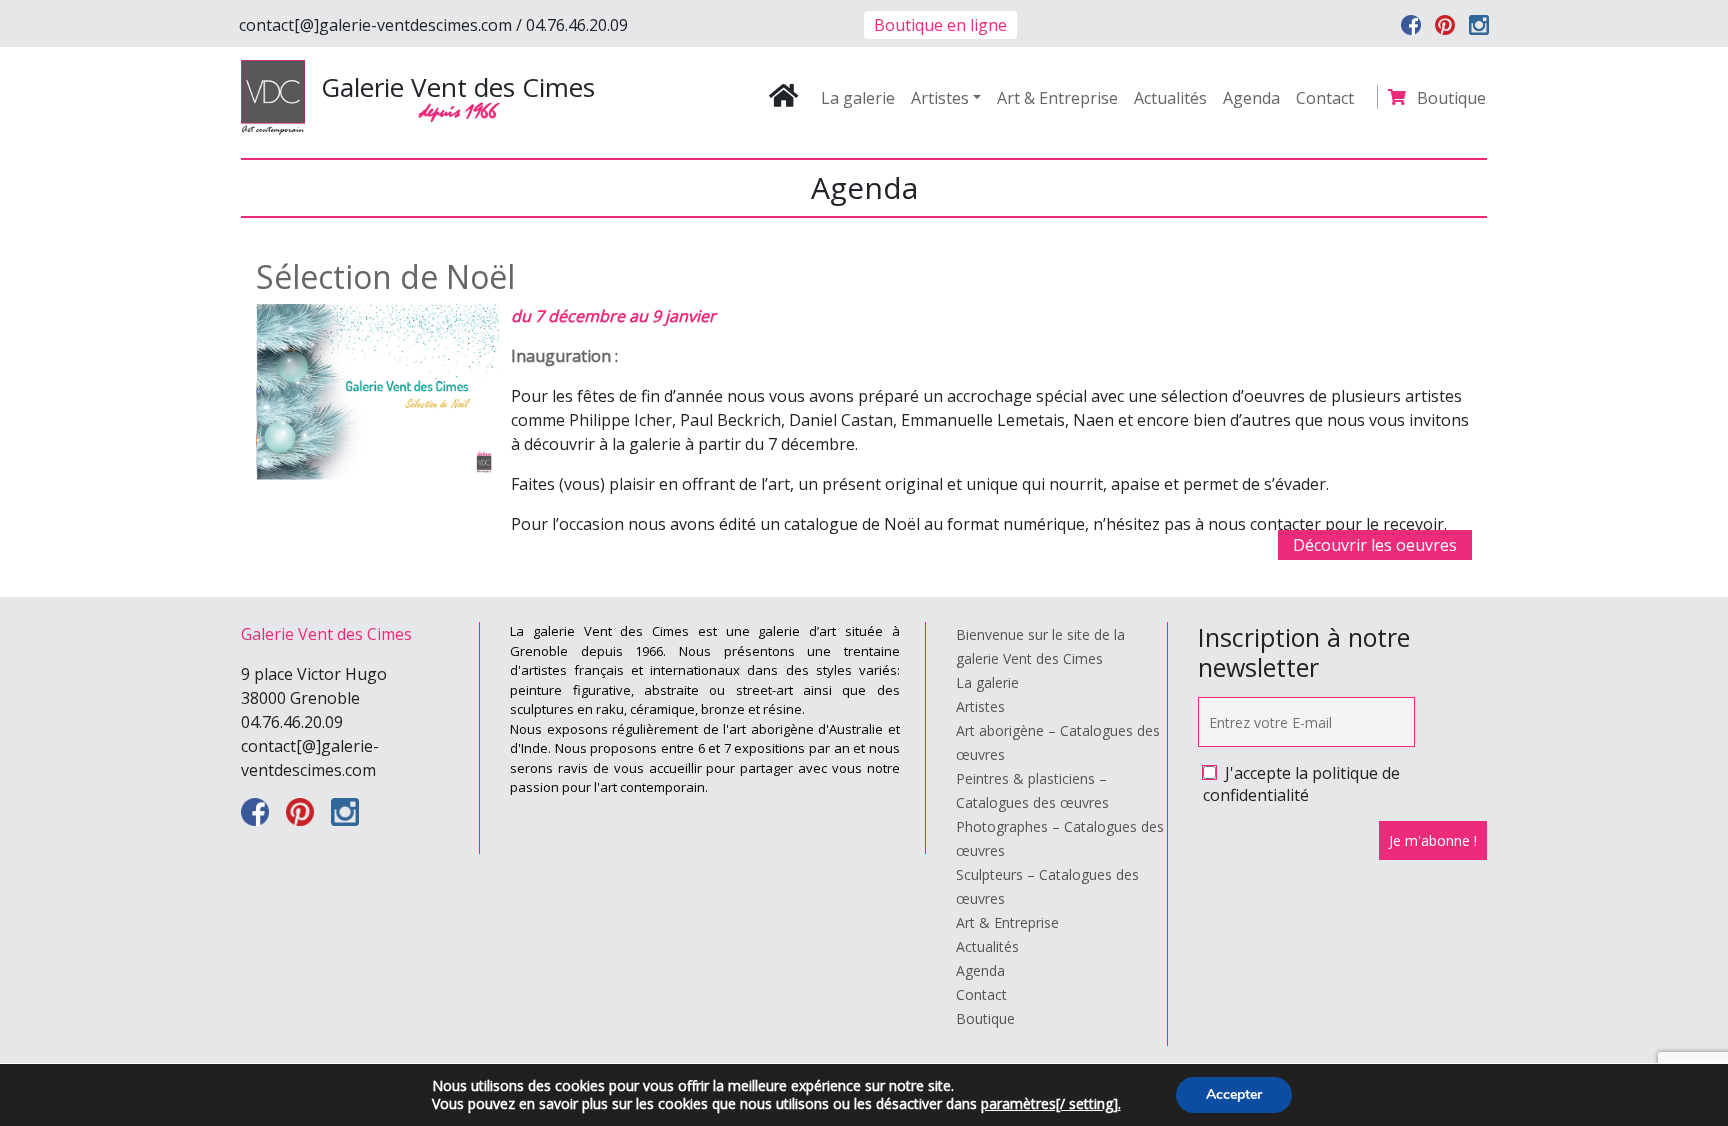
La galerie (858, 98)
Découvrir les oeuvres (1375, 545)
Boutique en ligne (940, 25)
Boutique (1451, 98)
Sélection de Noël (385, 276)
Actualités (1170, 98)
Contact (1325, 98)
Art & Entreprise (1057, 98)
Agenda (1251, 98)
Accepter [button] (1234, 1094)
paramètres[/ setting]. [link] (1051, 1103)
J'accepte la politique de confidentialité (1301, 784)
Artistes (940, 98)
